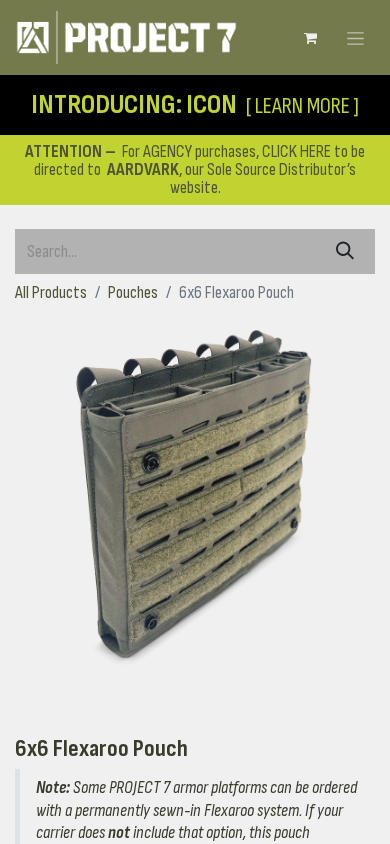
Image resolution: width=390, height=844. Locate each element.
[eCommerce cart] (310, 38)
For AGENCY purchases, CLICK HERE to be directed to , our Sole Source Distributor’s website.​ (195, 169)
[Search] (345, 251)
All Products (51, 292)
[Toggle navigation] (355, 37)
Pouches (133, 292)
